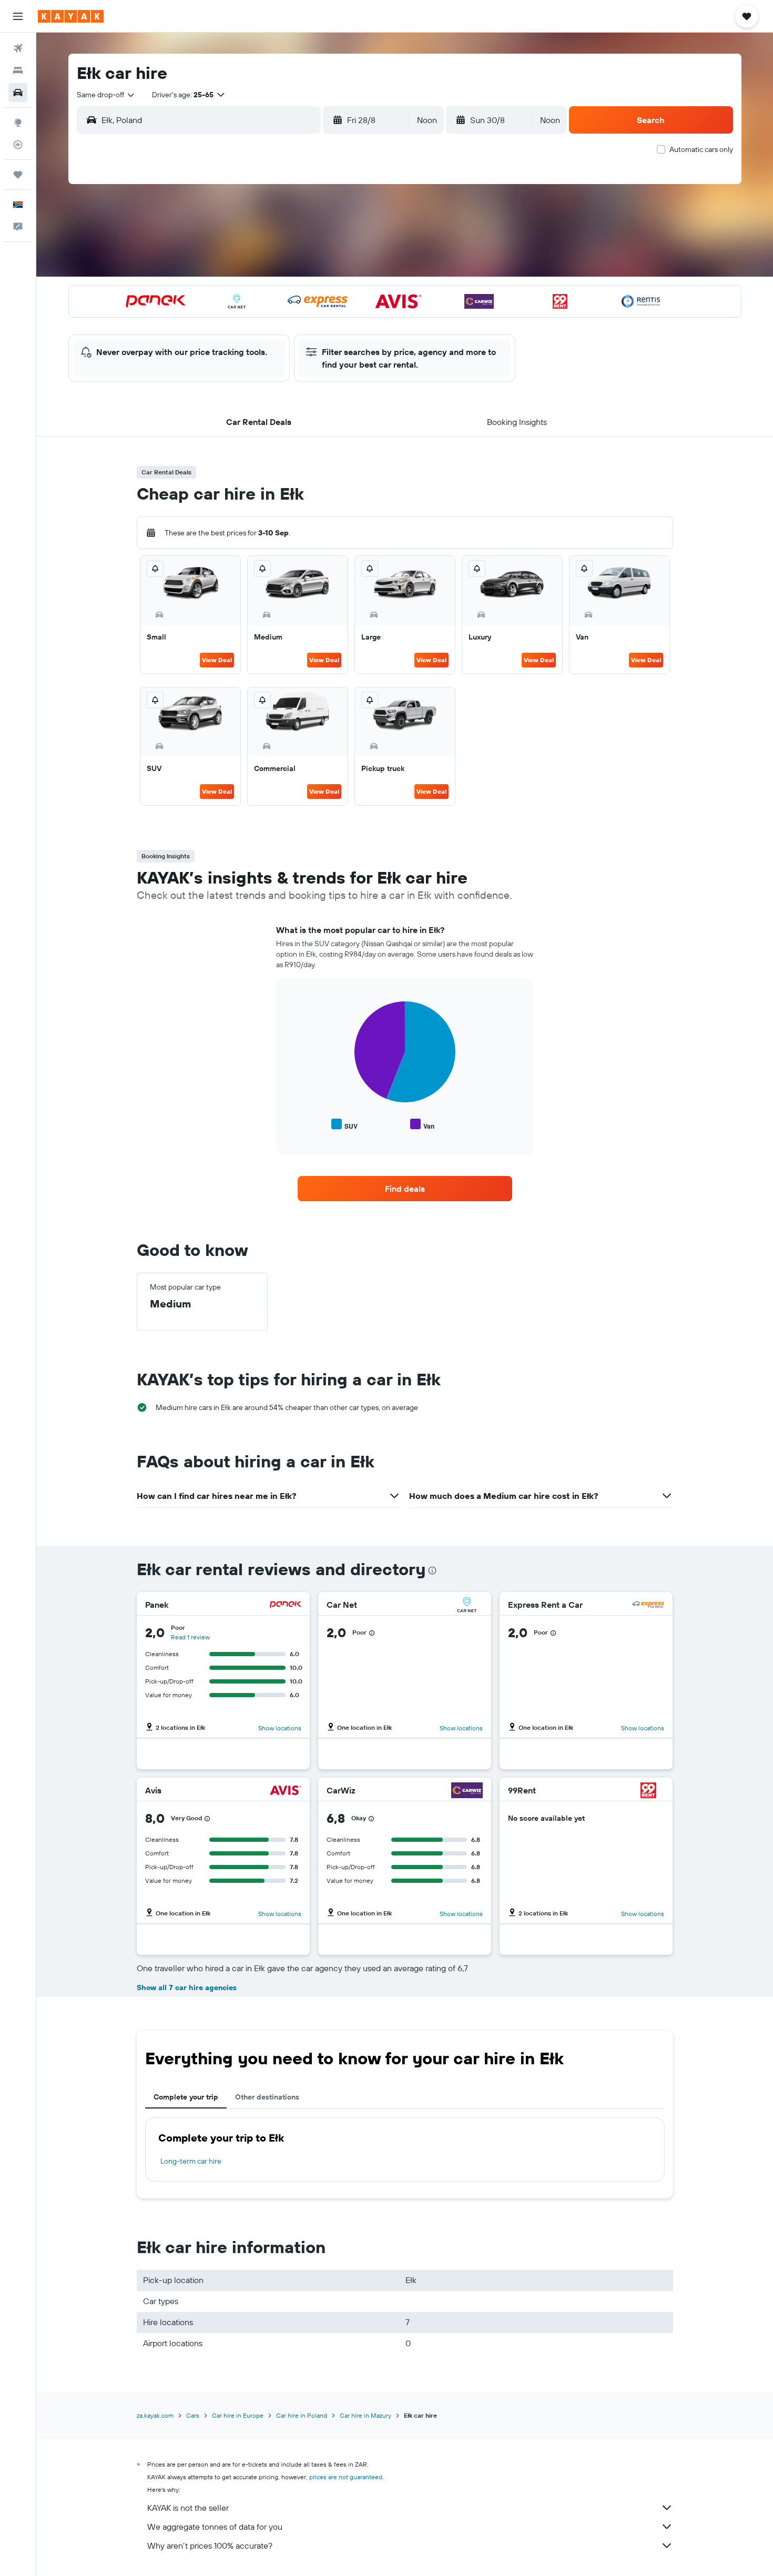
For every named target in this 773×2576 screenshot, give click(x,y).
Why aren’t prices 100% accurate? (210, 2545)
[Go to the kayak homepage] (71, 16)
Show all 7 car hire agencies (187, 1987)
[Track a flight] (18, 145)
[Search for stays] (18, 70)
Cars (193, 2415)
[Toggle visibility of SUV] (344, 1125)
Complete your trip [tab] (186, 2097)
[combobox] (106, 95)
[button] (18, 16)
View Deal (217, 660)
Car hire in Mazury (365, 2415)
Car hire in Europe (238, 2415)
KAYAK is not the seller (188, 2508)
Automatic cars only (701, 149)
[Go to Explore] (18, 123)
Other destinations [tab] (267, 2097)
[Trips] (18, 175)
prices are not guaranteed (346, 2477)
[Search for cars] (18, 93)
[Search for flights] (18, 48)
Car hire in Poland (302, 2415)
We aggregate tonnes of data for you (215, 2527)
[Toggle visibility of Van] (422, 1125)
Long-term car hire (191, 2161)
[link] (405, 1189)
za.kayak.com (155, 2415)
